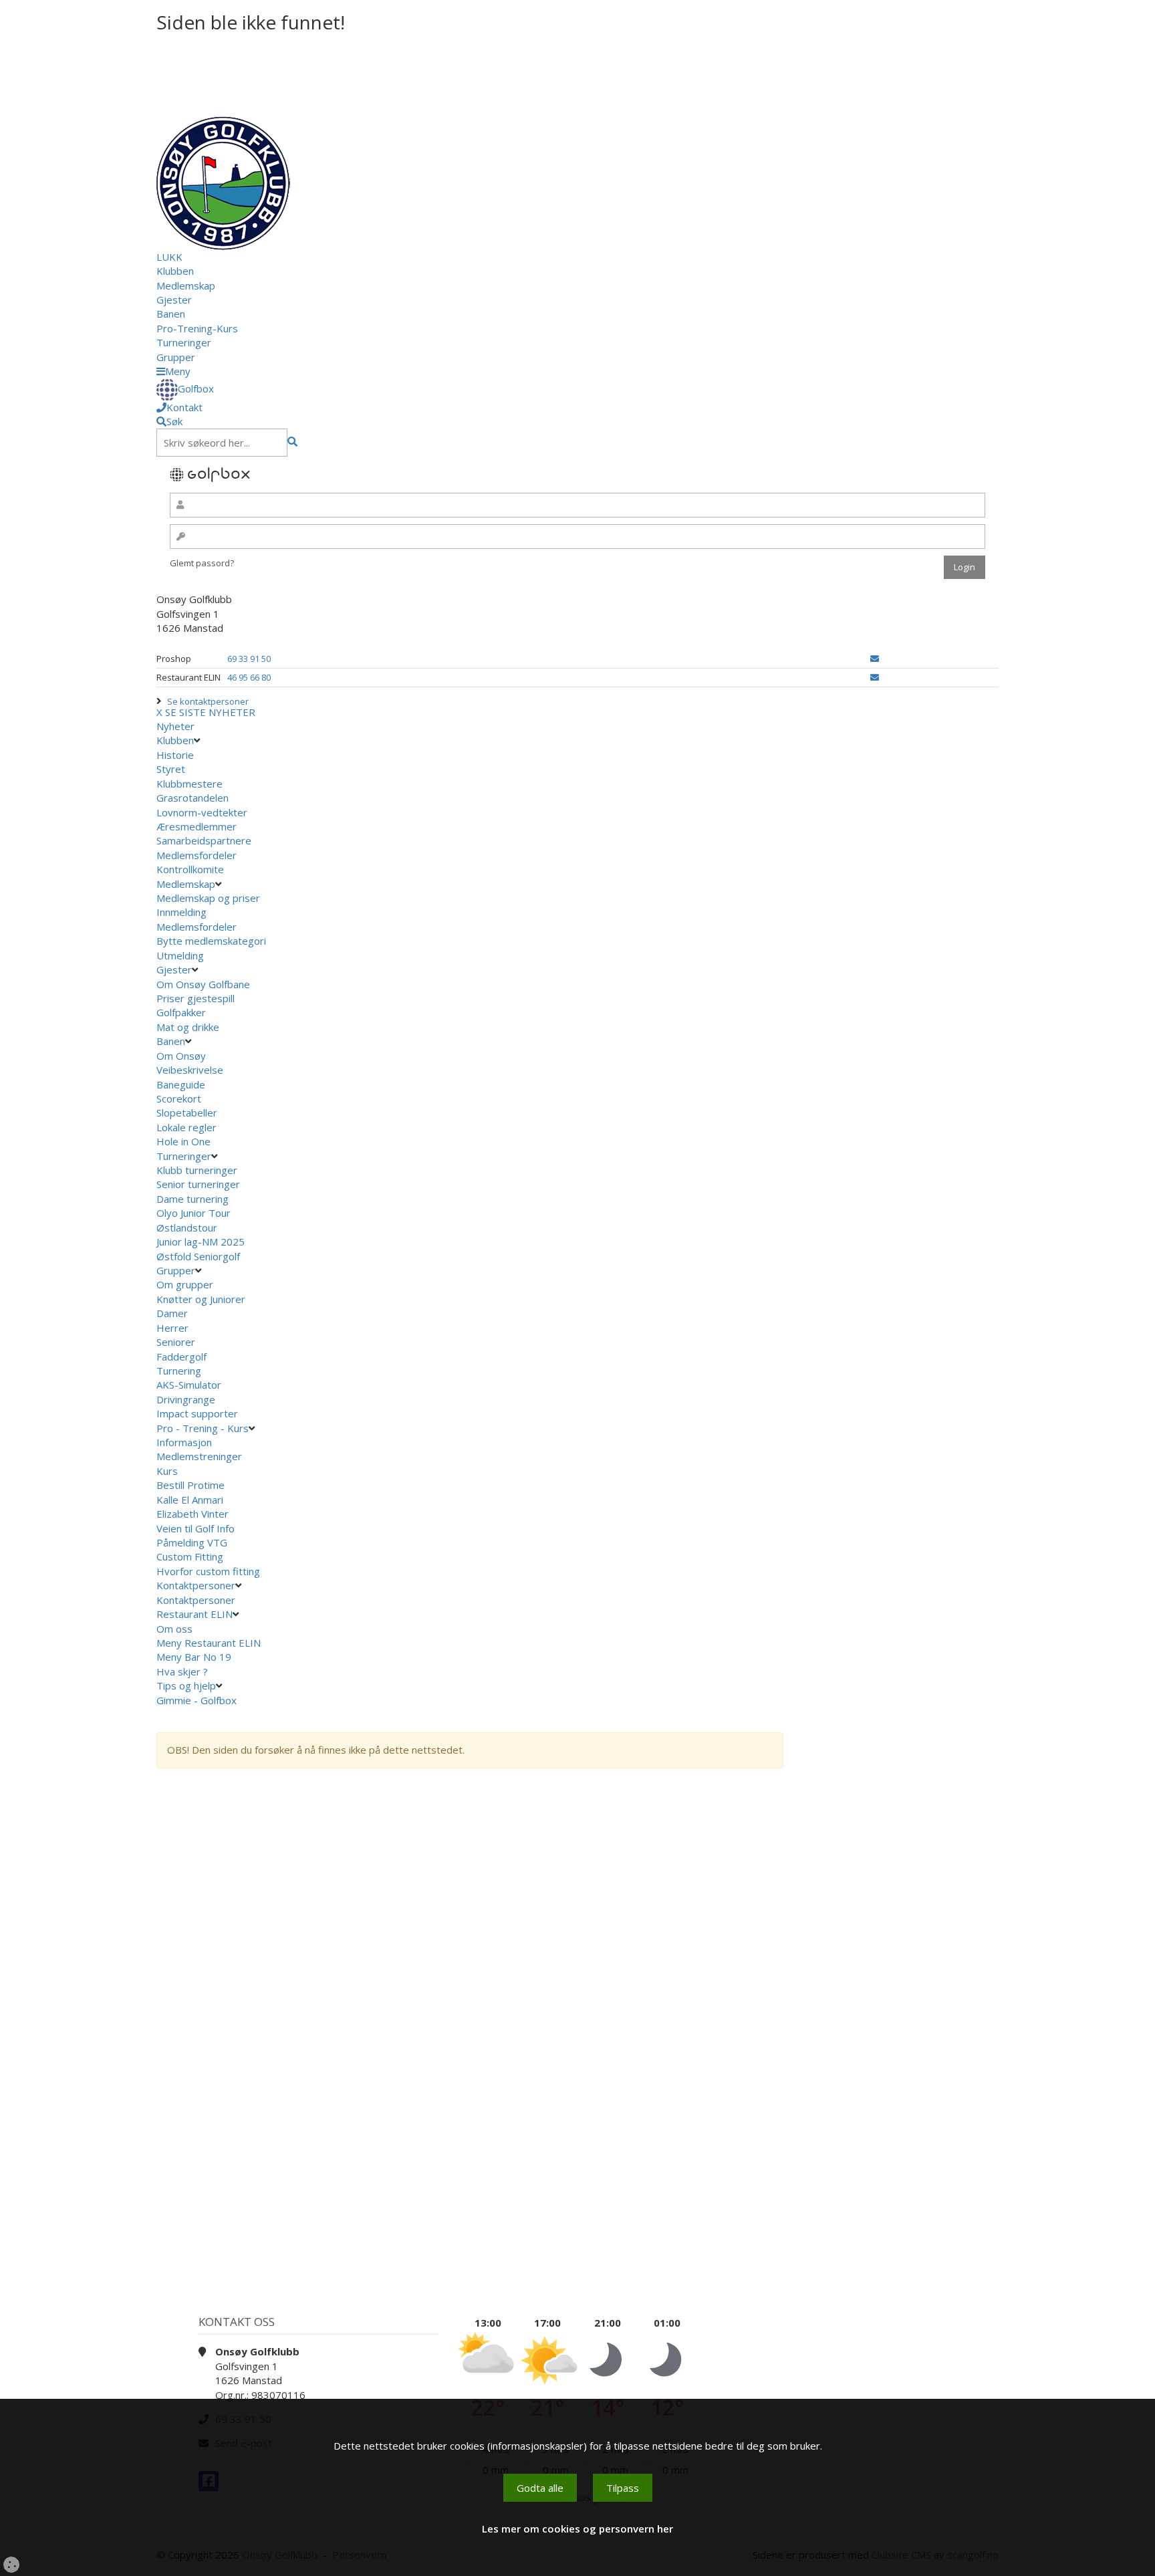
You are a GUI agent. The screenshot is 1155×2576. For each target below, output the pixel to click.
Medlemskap (186, 285)
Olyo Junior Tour (195, 1213)
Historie (175, 755)
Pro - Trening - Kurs (203, 1428)
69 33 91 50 (249, 659)
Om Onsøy (181, 1056)
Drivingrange (186, 1399)
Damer (172, 1313)
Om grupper (185, 1284)
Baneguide (181, 1084)
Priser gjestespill (196, 998)
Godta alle (540, 2488)
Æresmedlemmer (197, 826)
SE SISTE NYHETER (210, 712)
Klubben (175, 271)
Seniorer (176, 1342)
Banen (171, 314)
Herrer (172, 1328)
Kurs (167, 1471)
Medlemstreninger (199, 1456)
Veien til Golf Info (196, 1528)
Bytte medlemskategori (211, 941)
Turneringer (184, 342)
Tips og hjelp (186, 1685)
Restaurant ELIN (195, 1614)
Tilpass (623, 2488)
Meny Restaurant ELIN (210, 1643)
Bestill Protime (190, 1485)
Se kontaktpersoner (208, 701)
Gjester (174, 300)
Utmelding (180, 955)
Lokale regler (186, 1127)
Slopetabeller (187, 1113)
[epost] (875, 659)
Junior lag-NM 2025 (201, 1242)
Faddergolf (181, 1357)
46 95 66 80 (249, 677)
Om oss (174, 1629)
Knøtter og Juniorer (201, 1299)
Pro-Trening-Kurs (197, 328)
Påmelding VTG (192, 1542)
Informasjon (184, 1442)
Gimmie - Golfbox (197, 1700)
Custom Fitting (190, 1556)
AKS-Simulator (189, 1385)
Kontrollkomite (190, 869)
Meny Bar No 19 (195, 1657)
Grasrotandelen (192, 798)
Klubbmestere (189, 784)
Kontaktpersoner (196, 1585)
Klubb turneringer (197, 1170)
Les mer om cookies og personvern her (577, 2529)
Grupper (176, 357)
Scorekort (179, 1098)
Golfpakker (181, 1012)
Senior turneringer (198, 1184)
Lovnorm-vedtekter (202, 812)
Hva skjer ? (183, 1671)
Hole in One (183, 1141)
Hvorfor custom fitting (208, 1571)
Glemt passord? (202, 563)
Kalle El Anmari (190, 1500)
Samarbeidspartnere (204, 840)
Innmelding (181, 912)
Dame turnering (192, 1199)
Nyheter (175, 726)
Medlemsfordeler (197, 855)
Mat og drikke (188, 1027)
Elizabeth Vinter (192, 1514)
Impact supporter (197, 1413)
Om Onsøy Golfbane (203, 984)
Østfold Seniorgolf (200, 1256)
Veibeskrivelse (190, 1070)
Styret (171, 769)
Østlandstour (188, 1227)
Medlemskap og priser (208, 898)
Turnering (179, 1371)
